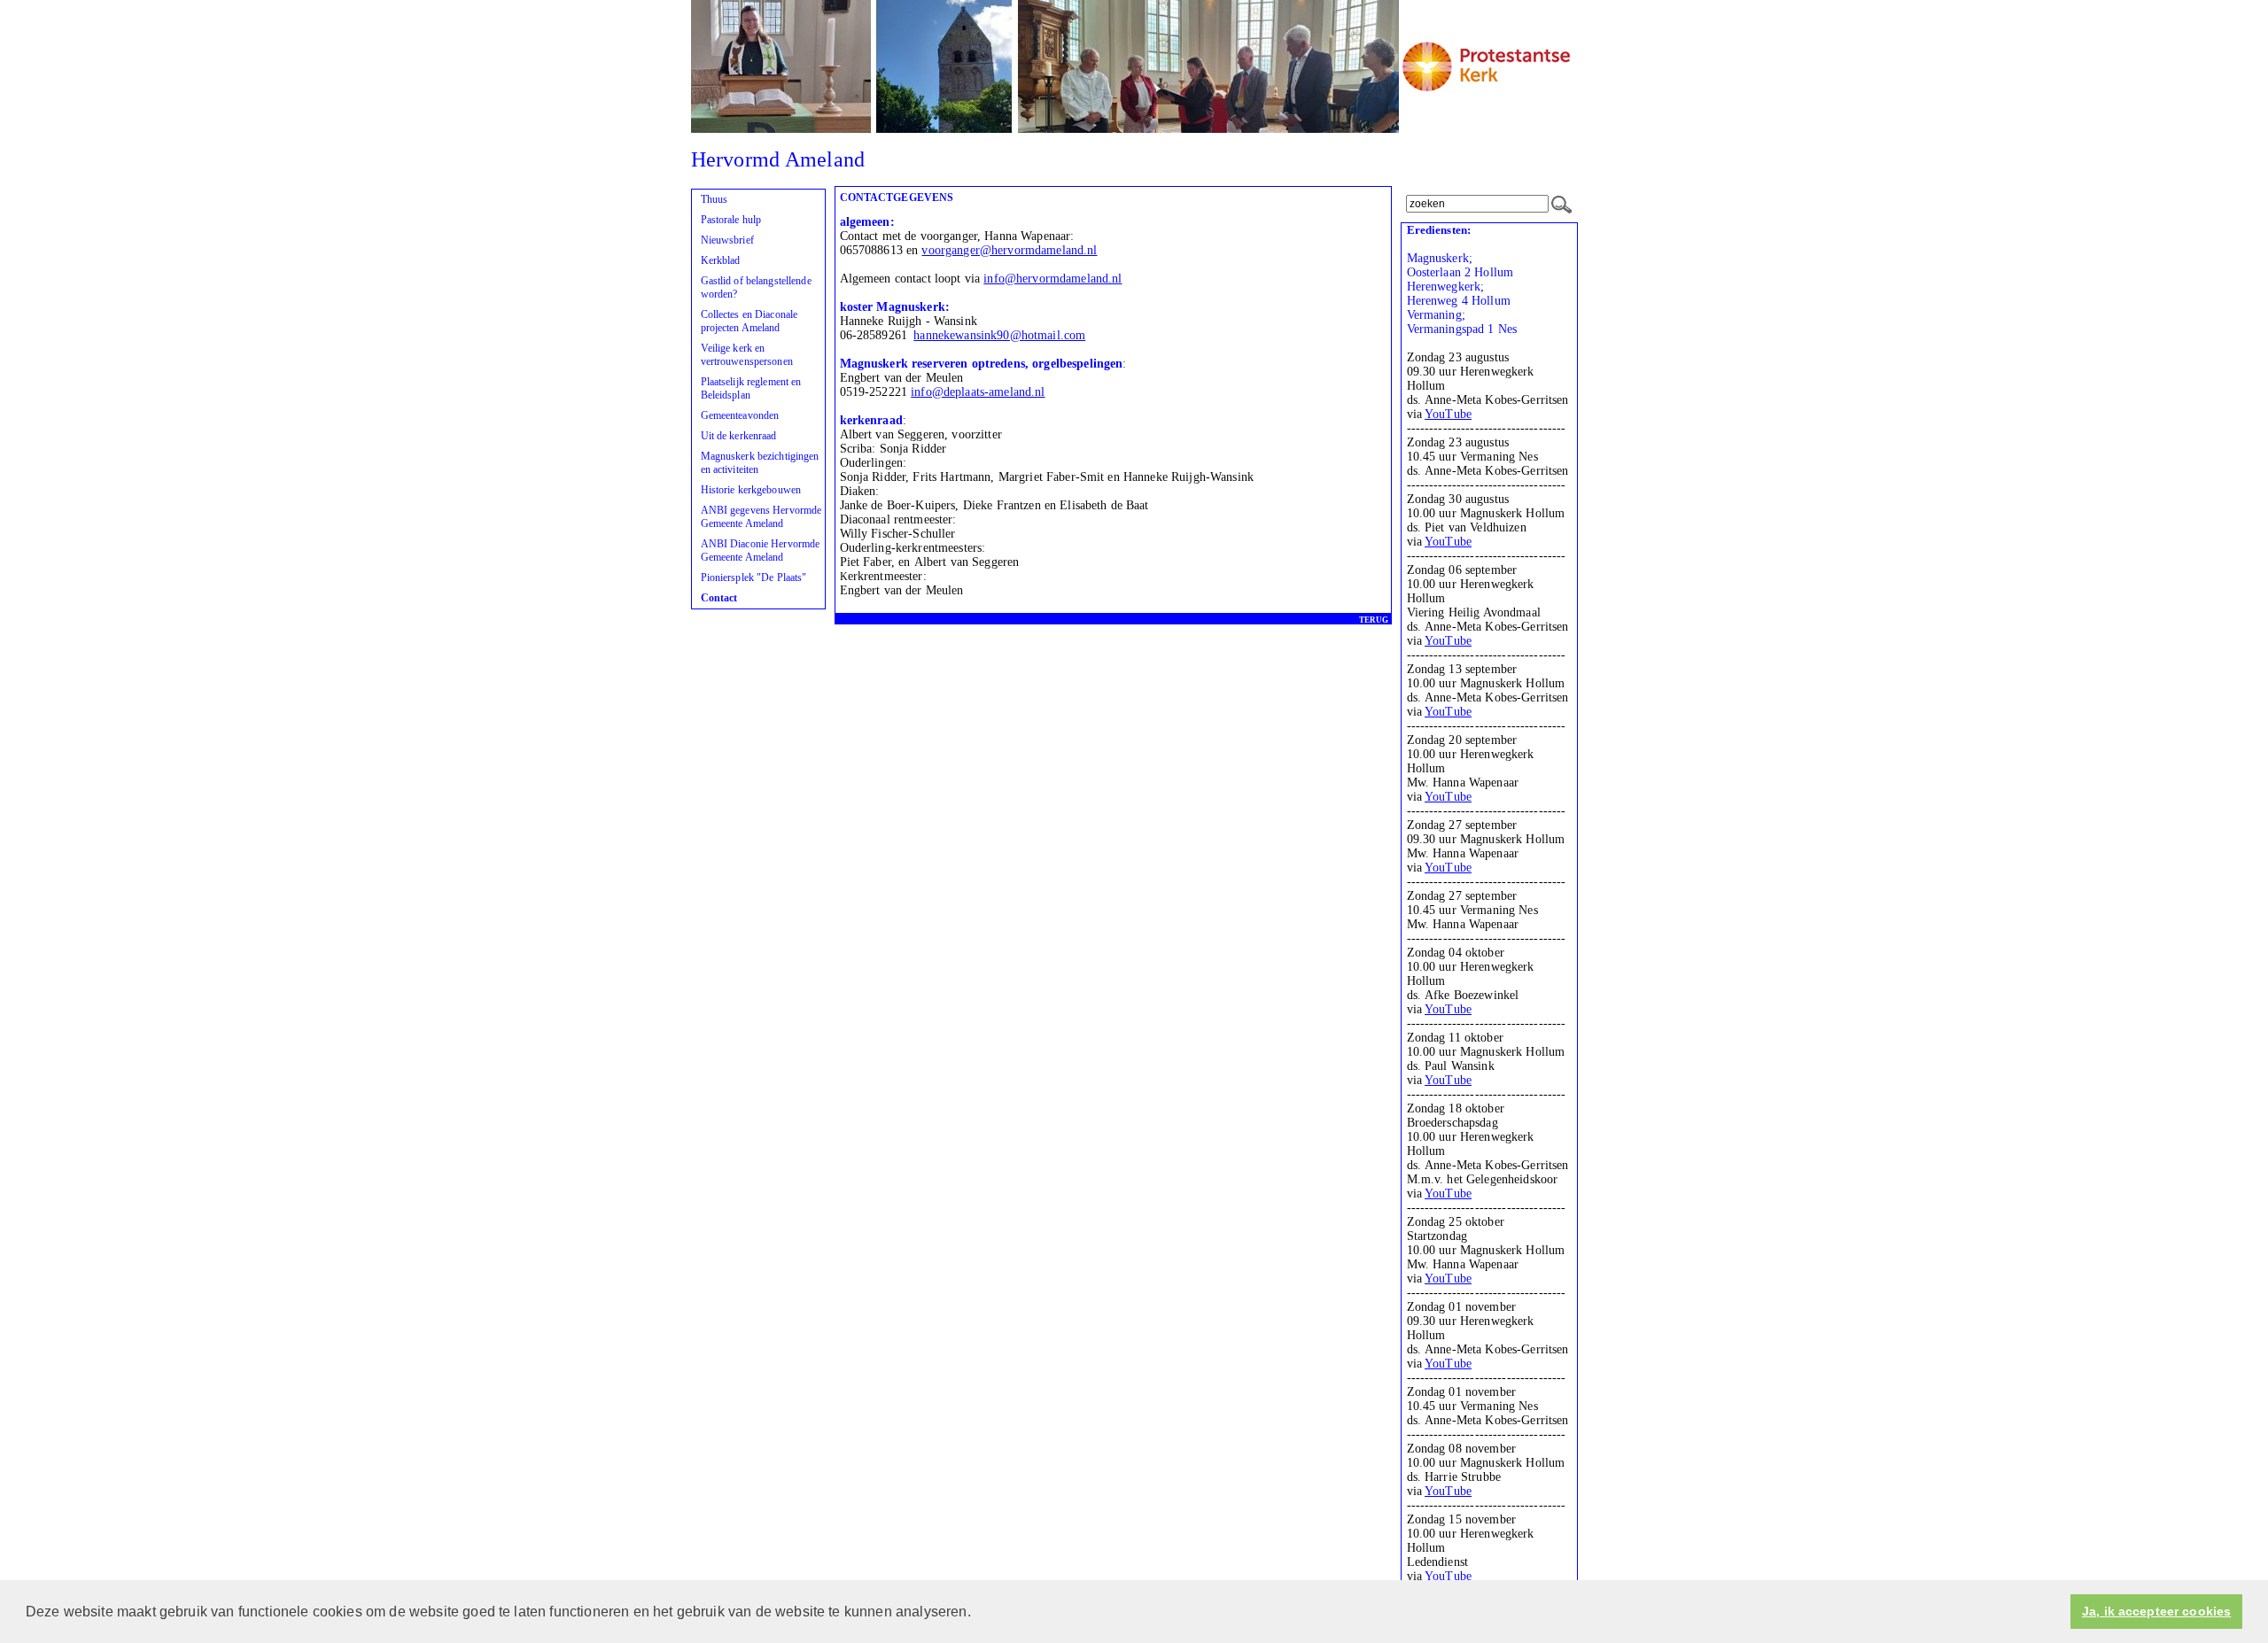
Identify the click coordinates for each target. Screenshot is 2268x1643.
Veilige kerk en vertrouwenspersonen (747, 355)
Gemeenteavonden (740, 415)
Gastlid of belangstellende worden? (756, 287)
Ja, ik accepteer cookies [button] (2156, 1612)
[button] (977, 1613)
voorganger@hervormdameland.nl (1009, 250)
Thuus (715, 199)
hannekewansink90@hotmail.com (999, 335)
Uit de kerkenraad (739, 436)
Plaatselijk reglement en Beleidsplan (751, 388)
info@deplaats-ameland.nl (978, 392)
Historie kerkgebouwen (751, 490)
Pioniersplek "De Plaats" (754, 577)
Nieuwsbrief (727, 240)
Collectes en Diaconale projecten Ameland (750, 321)
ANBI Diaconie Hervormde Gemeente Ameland (761, 550)
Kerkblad (721, 260)
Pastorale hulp (731, 220)
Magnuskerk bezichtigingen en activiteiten (760, 463)
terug (1374, 620)
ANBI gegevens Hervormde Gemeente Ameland (761, 517)
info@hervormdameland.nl (1052, 279)
